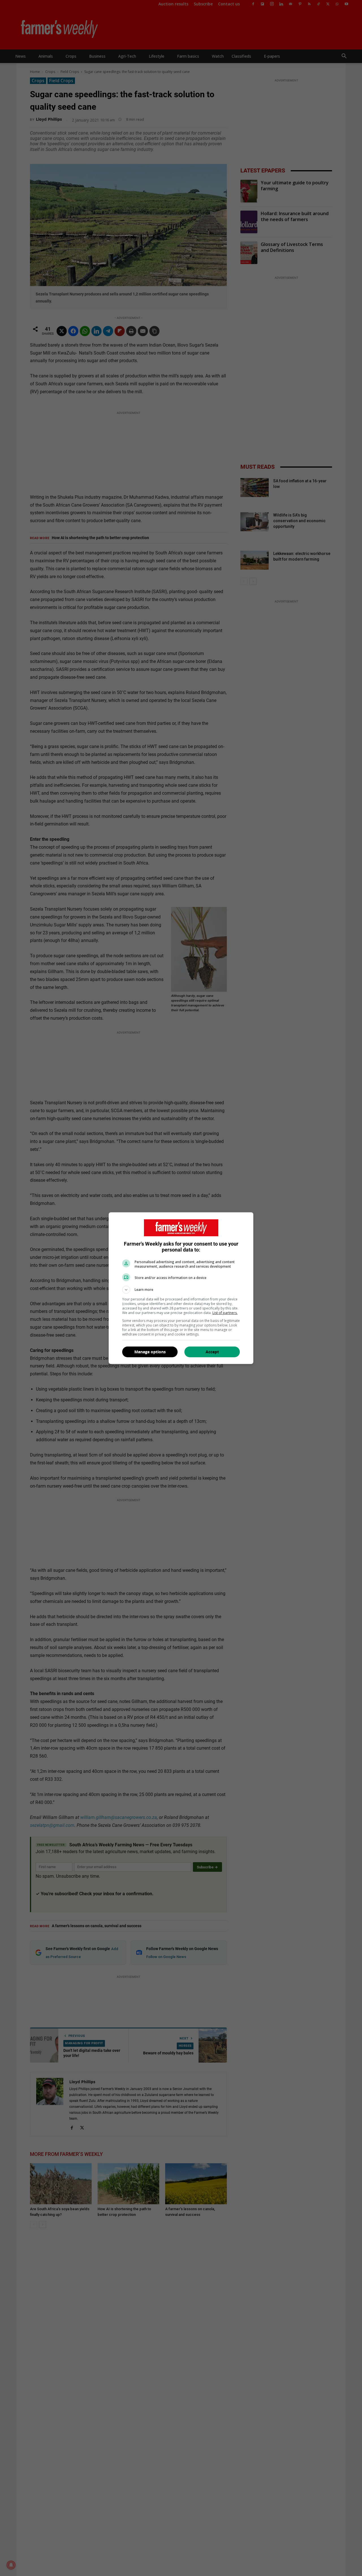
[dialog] (181, 1288)
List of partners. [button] (225, 1313)
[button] (181, 1290)
